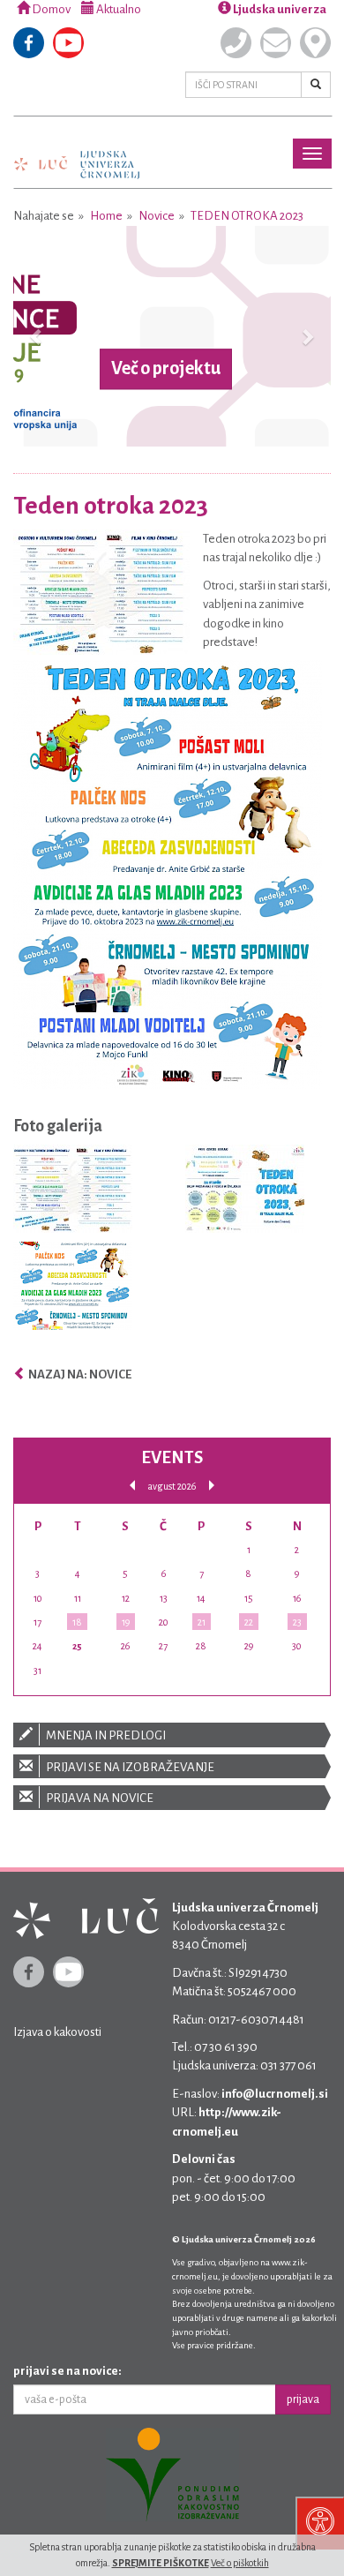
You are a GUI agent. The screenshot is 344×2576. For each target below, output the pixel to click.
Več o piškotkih (240, 2563)
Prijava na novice (99, 1798)
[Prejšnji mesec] (132, 1486)
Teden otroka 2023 (247, 216)
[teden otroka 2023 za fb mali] (73, 1290)
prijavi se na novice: (67, 2371)
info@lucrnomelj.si (275, 2094)
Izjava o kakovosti (57, 2032)
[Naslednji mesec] (212, 1486)
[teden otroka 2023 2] (245, 1193)
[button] (37, 336)
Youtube (68, 43)
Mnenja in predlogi (105, 1735)
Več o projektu (166, 369)
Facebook (29, 43)
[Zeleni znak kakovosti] (172, 2475)
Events (172, 1457)
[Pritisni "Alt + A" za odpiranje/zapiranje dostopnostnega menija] (320, 2523)
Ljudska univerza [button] (279, 9)
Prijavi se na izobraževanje (129, 1767)
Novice (157, 216)
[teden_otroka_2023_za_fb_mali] (168, 874)
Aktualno (118, 9)
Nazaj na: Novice (79, 1374)
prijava (303, 2400)
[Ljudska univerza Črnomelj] (77, 152)
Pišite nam (276, 43)
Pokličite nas (236, 43)
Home (106, 216)
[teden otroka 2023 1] (73, 1193)
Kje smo (315, 43)
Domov (50, 9)
